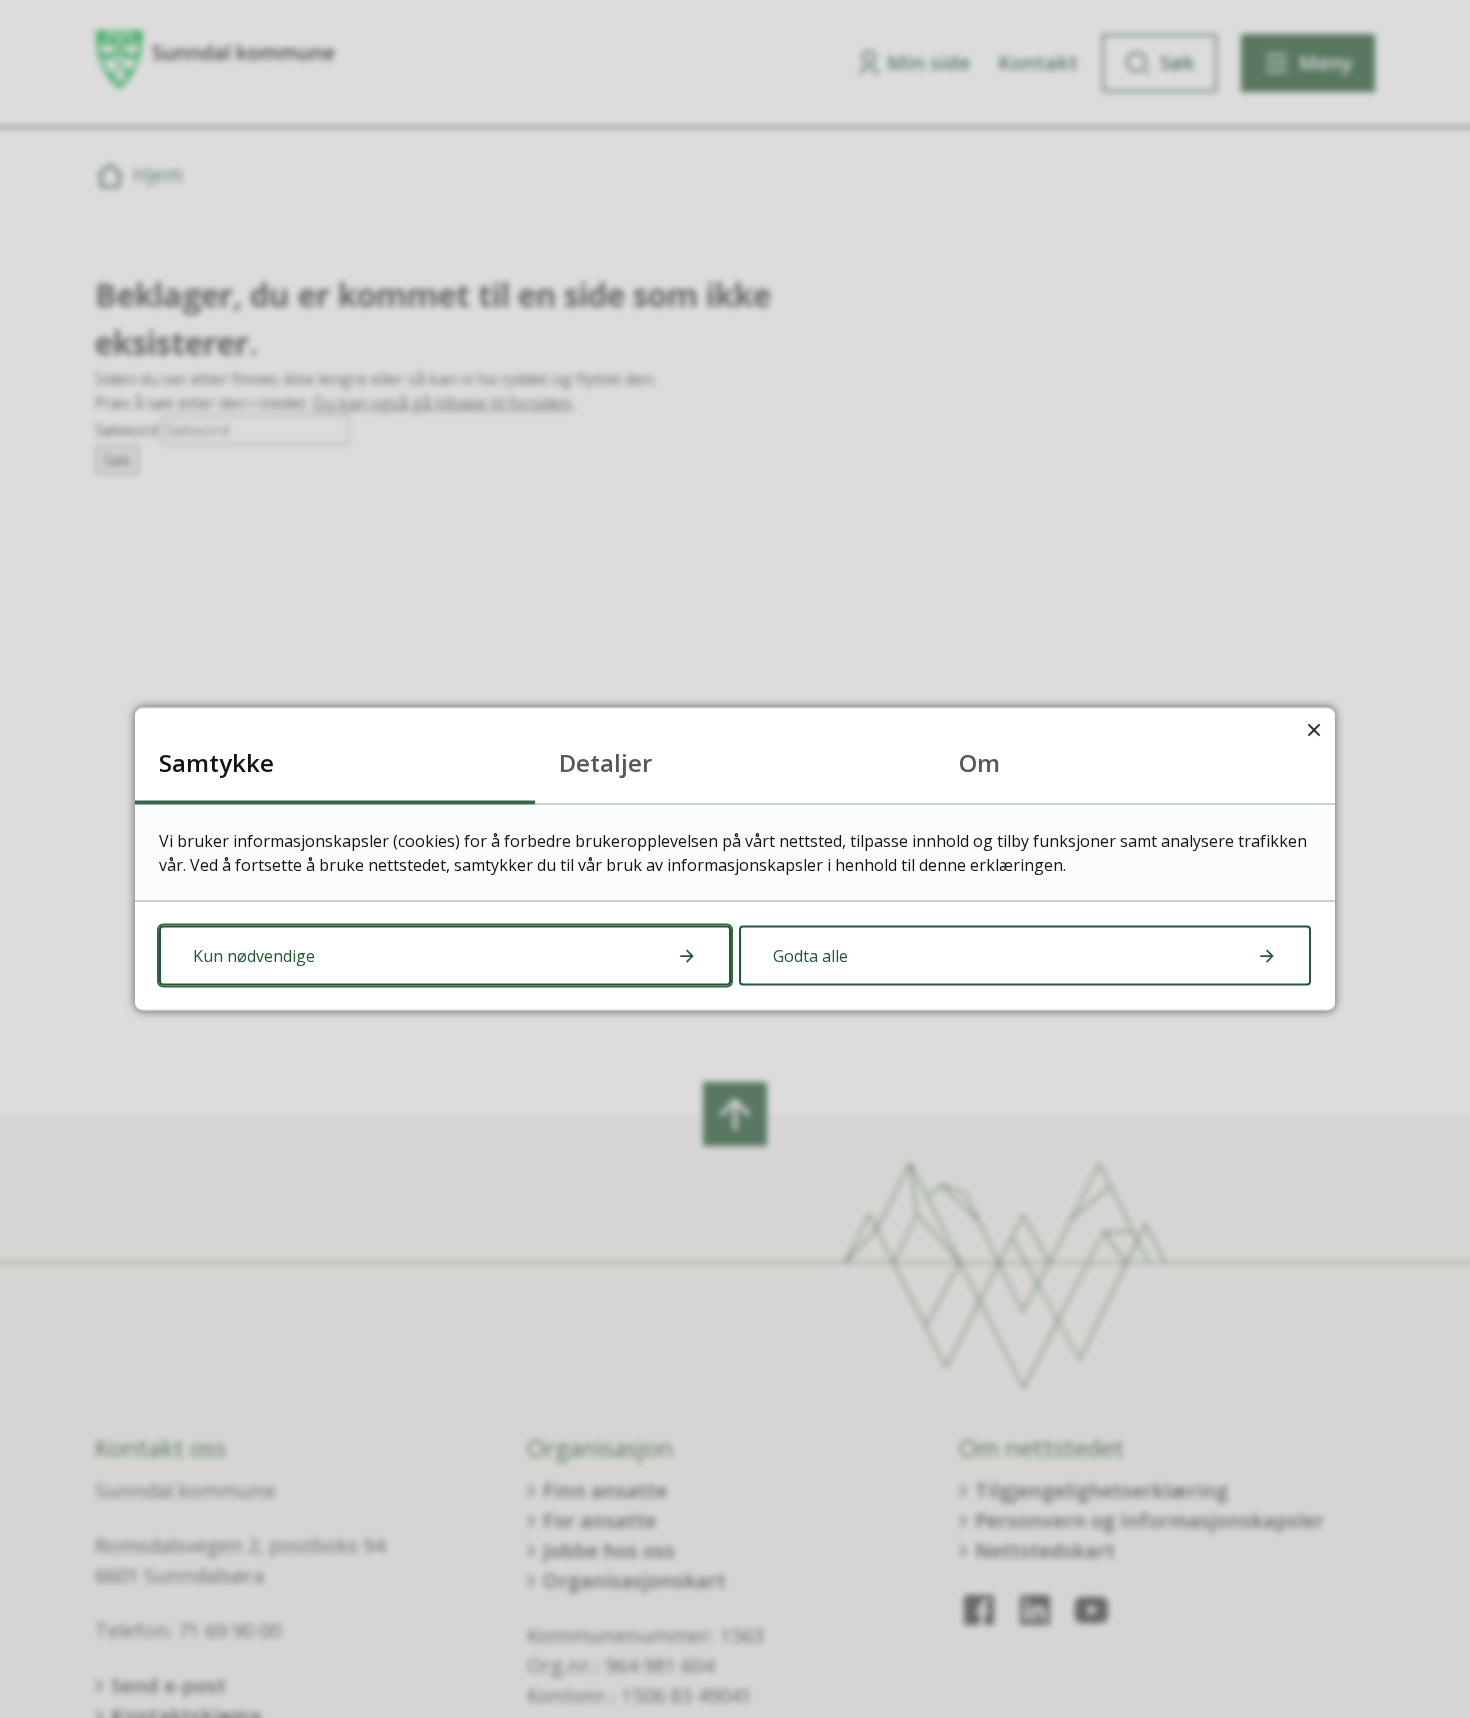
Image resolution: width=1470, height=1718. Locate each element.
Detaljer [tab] (605, 762)
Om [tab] (979, 762)
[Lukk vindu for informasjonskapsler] (1313, 729)
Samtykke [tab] (216, 762)
